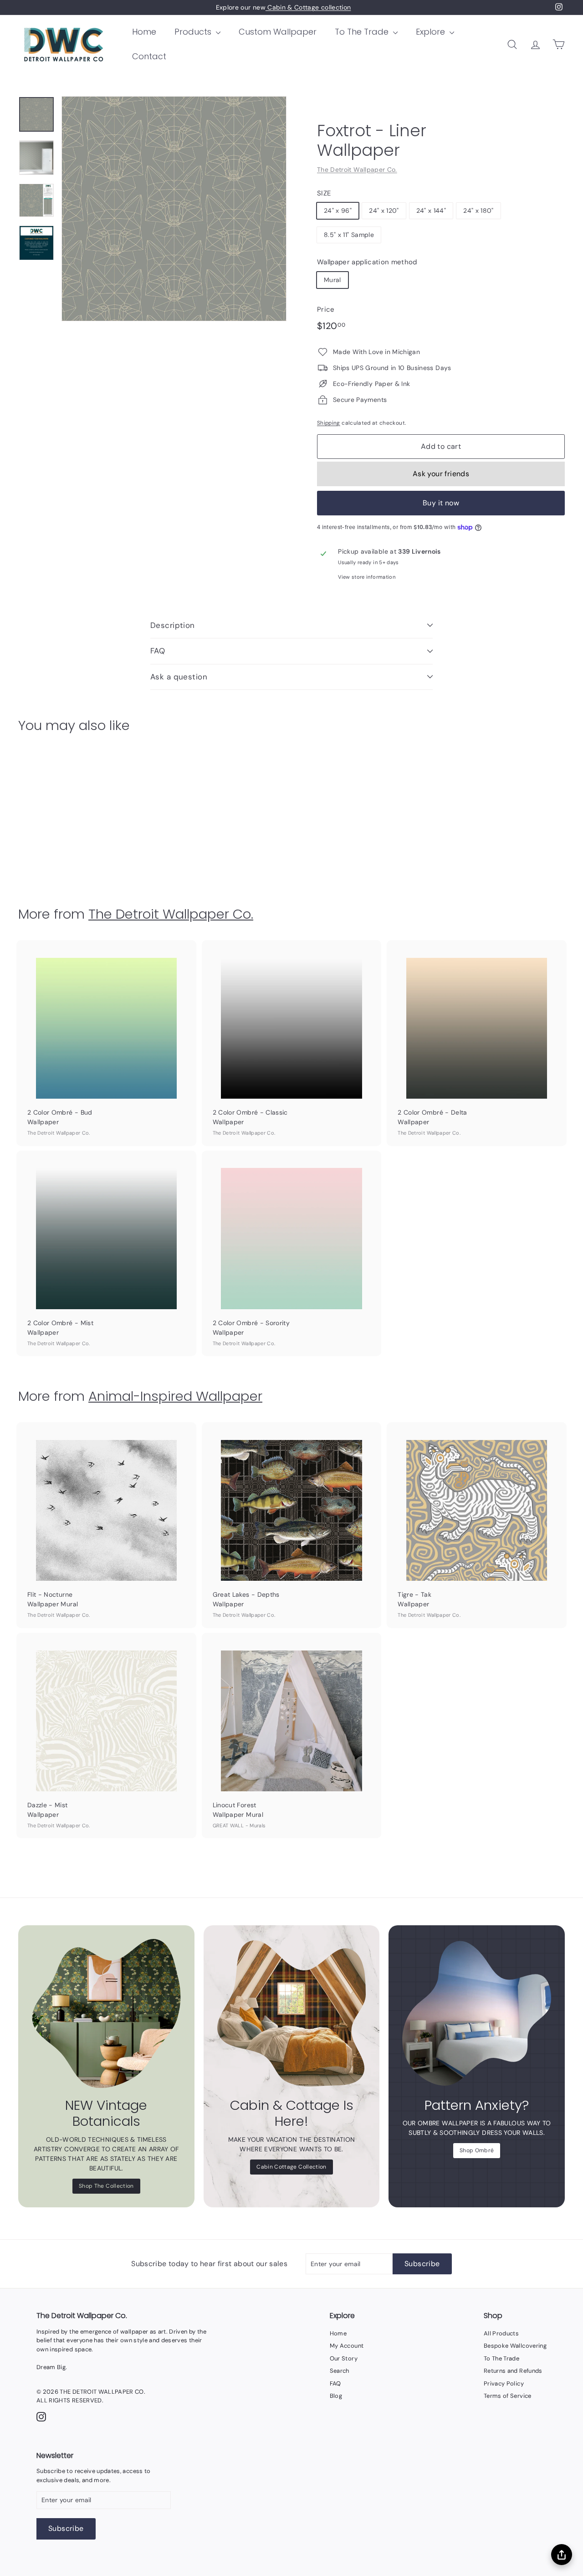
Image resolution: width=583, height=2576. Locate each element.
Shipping (329, 423)
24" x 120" (384, 211)
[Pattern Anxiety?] (477, 2013)
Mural (332, 280)
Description (173, 625)
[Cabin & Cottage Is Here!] (292, 2013)
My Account (347, 2346)
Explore (432, 32)
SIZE (324, 193)
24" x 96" (338, 211)
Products (194, 32)
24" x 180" (478, 211)
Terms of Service (508, 2396)
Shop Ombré (477, 2150)
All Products (501, 2333)
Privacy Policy (504, 2383)
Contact (149, 56)
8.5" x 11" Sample (349, 235)
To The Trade (363, 32)
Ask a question (179, 677)
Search (340, 2371)
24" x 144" (431, 211)
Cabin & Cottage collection (308, 7)
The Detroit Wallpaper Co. (357, 170)
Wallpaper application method (367, 262)
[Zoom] (174, 209)
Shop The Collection (106, 2186)
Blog (336, 2396)
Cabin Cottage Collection (291, 2167)
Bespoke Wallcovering (515, 2346)
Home (144, 32)
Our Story (344, 2358)
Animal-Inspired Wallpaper (175, 1396)
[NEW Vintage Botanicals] (106, 2013)
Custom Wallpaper (278, 32)
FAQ (158, 651)
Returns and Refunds (513, 2371)
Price (326, 309)
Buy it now (441, 503)
